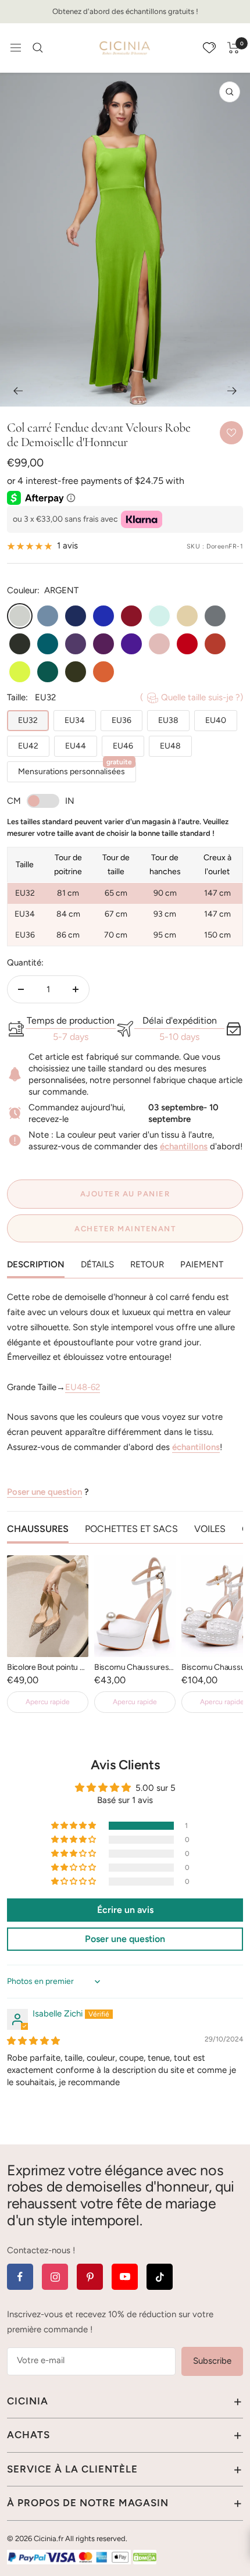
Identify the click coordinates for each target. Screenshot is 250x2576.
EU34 (75, 720)
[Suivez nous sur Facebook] (20, 2277)
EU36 (122, 720)
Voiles (210, 1529)
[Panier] (233, 48)
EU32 (28, 720)
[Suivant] (232, 391)
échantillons (184, 1146)
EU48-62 (83, 1387)
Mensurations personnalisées (75, 769)
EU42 (28, 746)
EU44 (76, 746)
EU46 (123, 746)
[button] (74, 1826)
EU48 (170, 746)
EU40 (216, 720)
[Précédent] (18, 391)
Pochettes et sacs (131, 1529)
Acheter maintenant (125, 1229)
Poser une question (44, 1492)
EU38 (168, 720)
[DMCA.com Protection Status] (145, 2557)
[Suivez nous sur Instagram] (55, 2277)
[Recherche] (38, 48)
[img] (33, 2041)
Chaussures (38, 1529)
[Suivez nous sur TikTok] (160, 2277)
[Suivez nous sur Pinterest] (90, 2277)
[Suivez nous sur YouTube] (125, 2277)
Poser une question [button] (125, 1939)
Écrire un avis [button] (125, 1910)
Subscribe (212, 2361)
